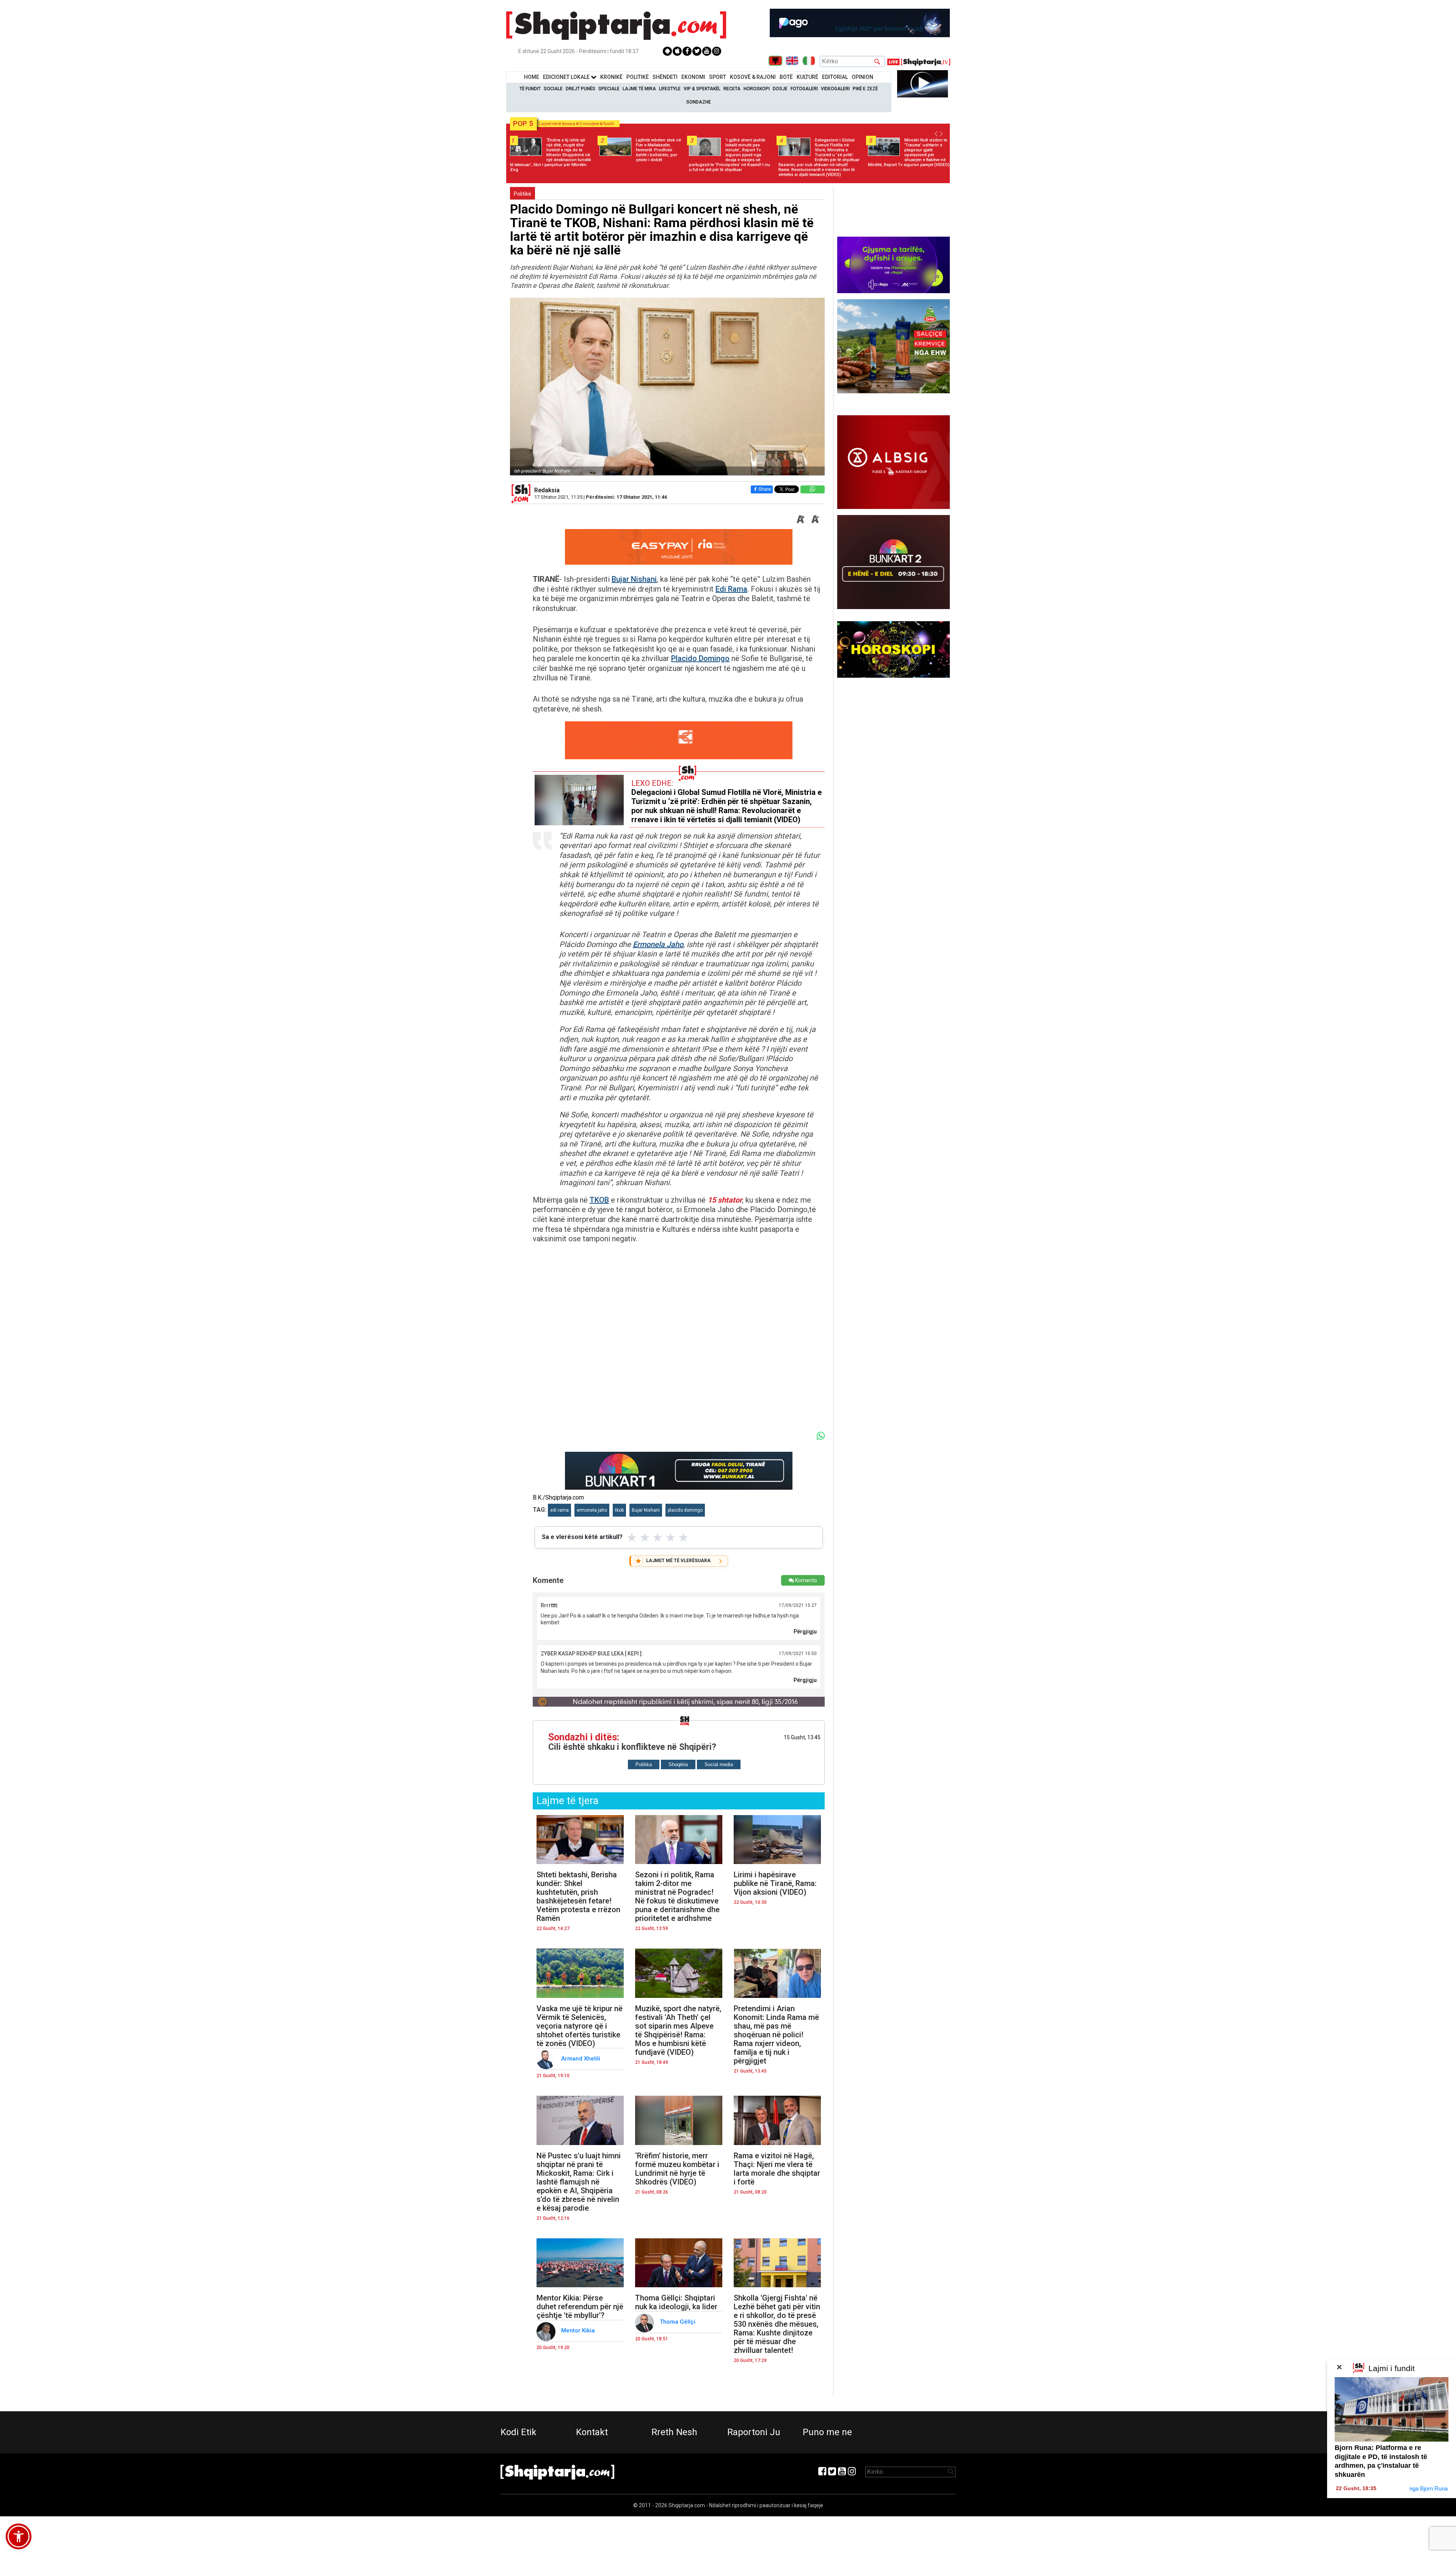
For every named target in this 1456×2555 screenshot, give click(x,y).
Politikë (638, 77)
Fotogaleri (804, 89)
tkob (619, 1510)
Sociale (553, 89)
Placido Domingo (700, 658)
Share (765, 489)
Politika (644, 1764)
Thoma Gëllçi (678, 2322)
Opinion (862, 77)
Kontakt (592, 2432)
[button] (19, 2536)
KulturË (807, 77)
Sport (718, 77)
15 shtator (725, 1200)
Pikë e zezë (865, 89)
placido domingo (685, 1510)
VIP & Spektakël (702, 89)
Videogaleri (835, 89)
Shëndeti (665, 77)
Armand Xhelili (581, 2059)
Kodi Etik (519, 2432)
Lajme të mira (639, 89)
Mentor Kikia (579, 2330)
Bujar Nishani (634, 579)
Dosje (780, 89)
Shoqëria (678, 1764)
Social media (719, 1764)
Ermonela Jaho (658, 944)
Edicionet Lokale (567, 77)
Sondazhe (699, 102)
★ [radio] (632, 1537)
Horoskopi (757, 89)
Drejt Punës (581, 89)
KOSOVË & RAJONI (753, 77)
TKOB (599, 1200)
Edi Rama (731, 589)
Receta (732, 89)
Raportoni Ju (754, 2432)
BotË (786, 77)
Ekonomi (693, 77)
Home (532, 77)
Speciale (609, 89)
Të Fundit (530, 89)
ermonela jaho (592, 1510)
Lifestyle (670, 89)
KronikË (611, 77)
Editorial (835, 77)
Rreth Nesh (674, 2432)
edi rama (559, 1510)
